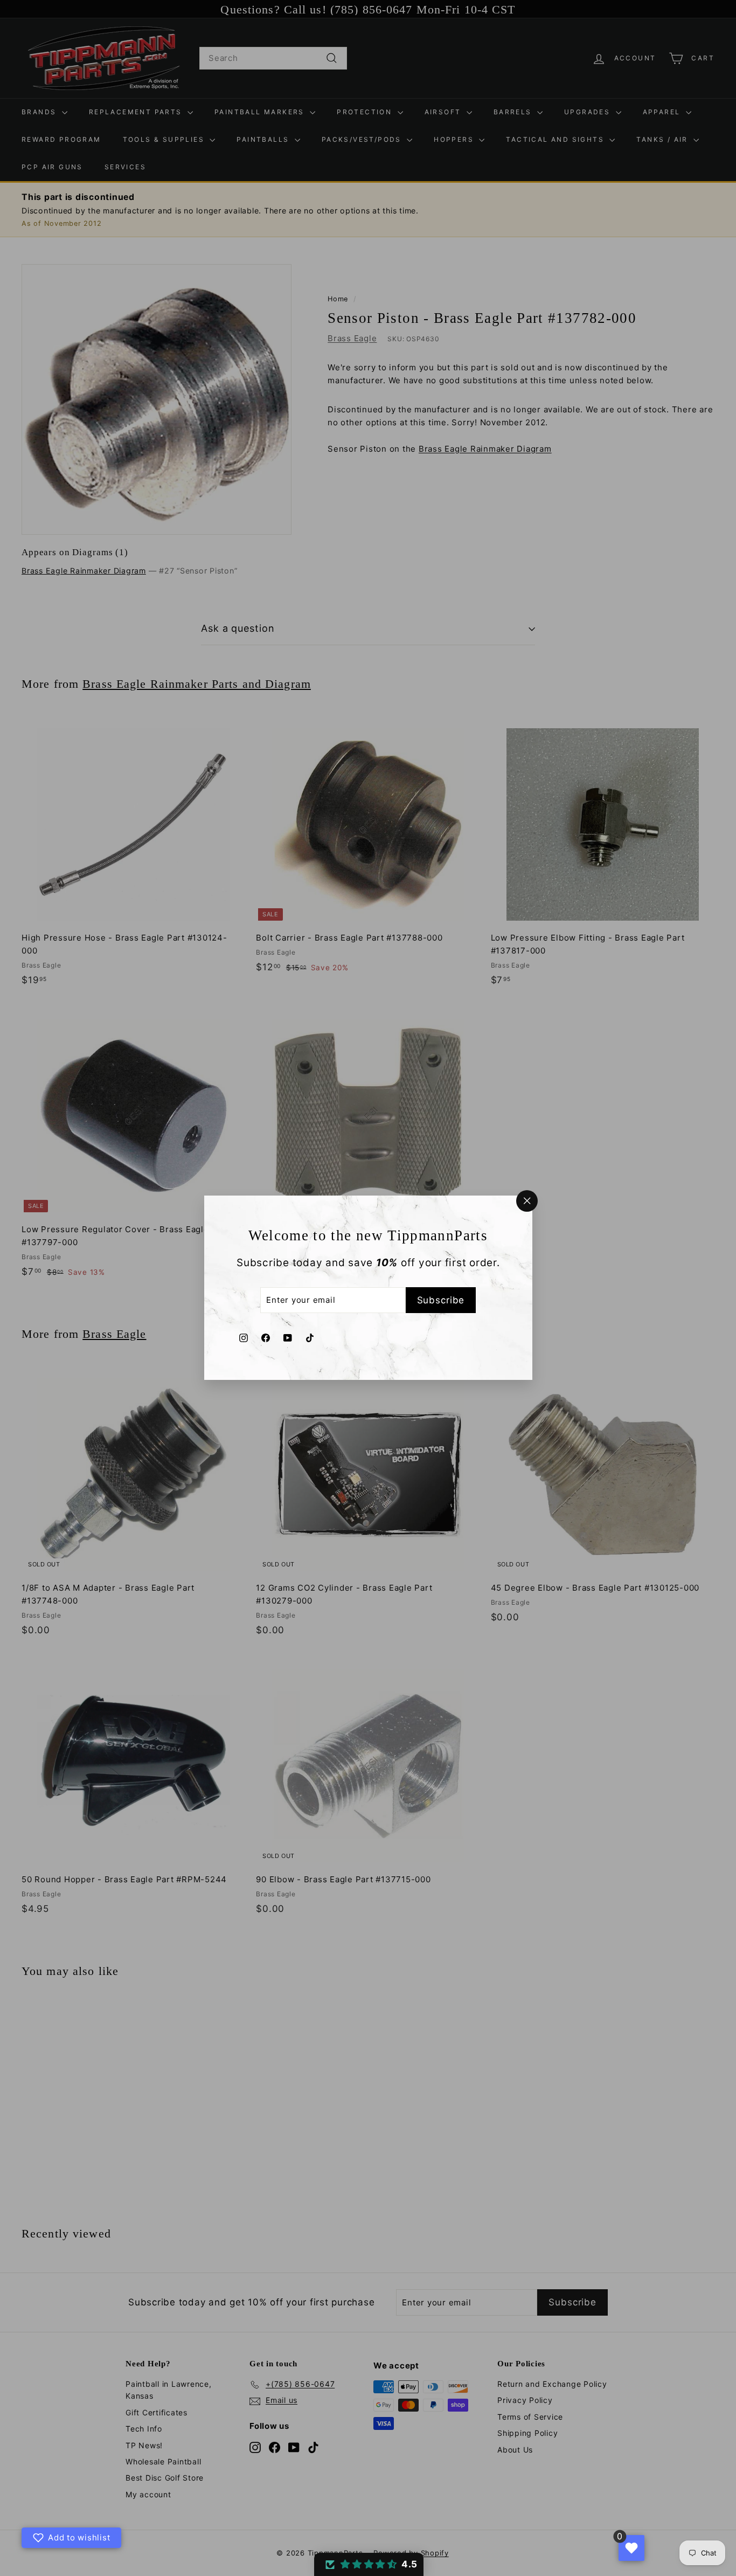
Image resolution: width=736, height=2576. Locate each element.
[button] (369, 2564)
